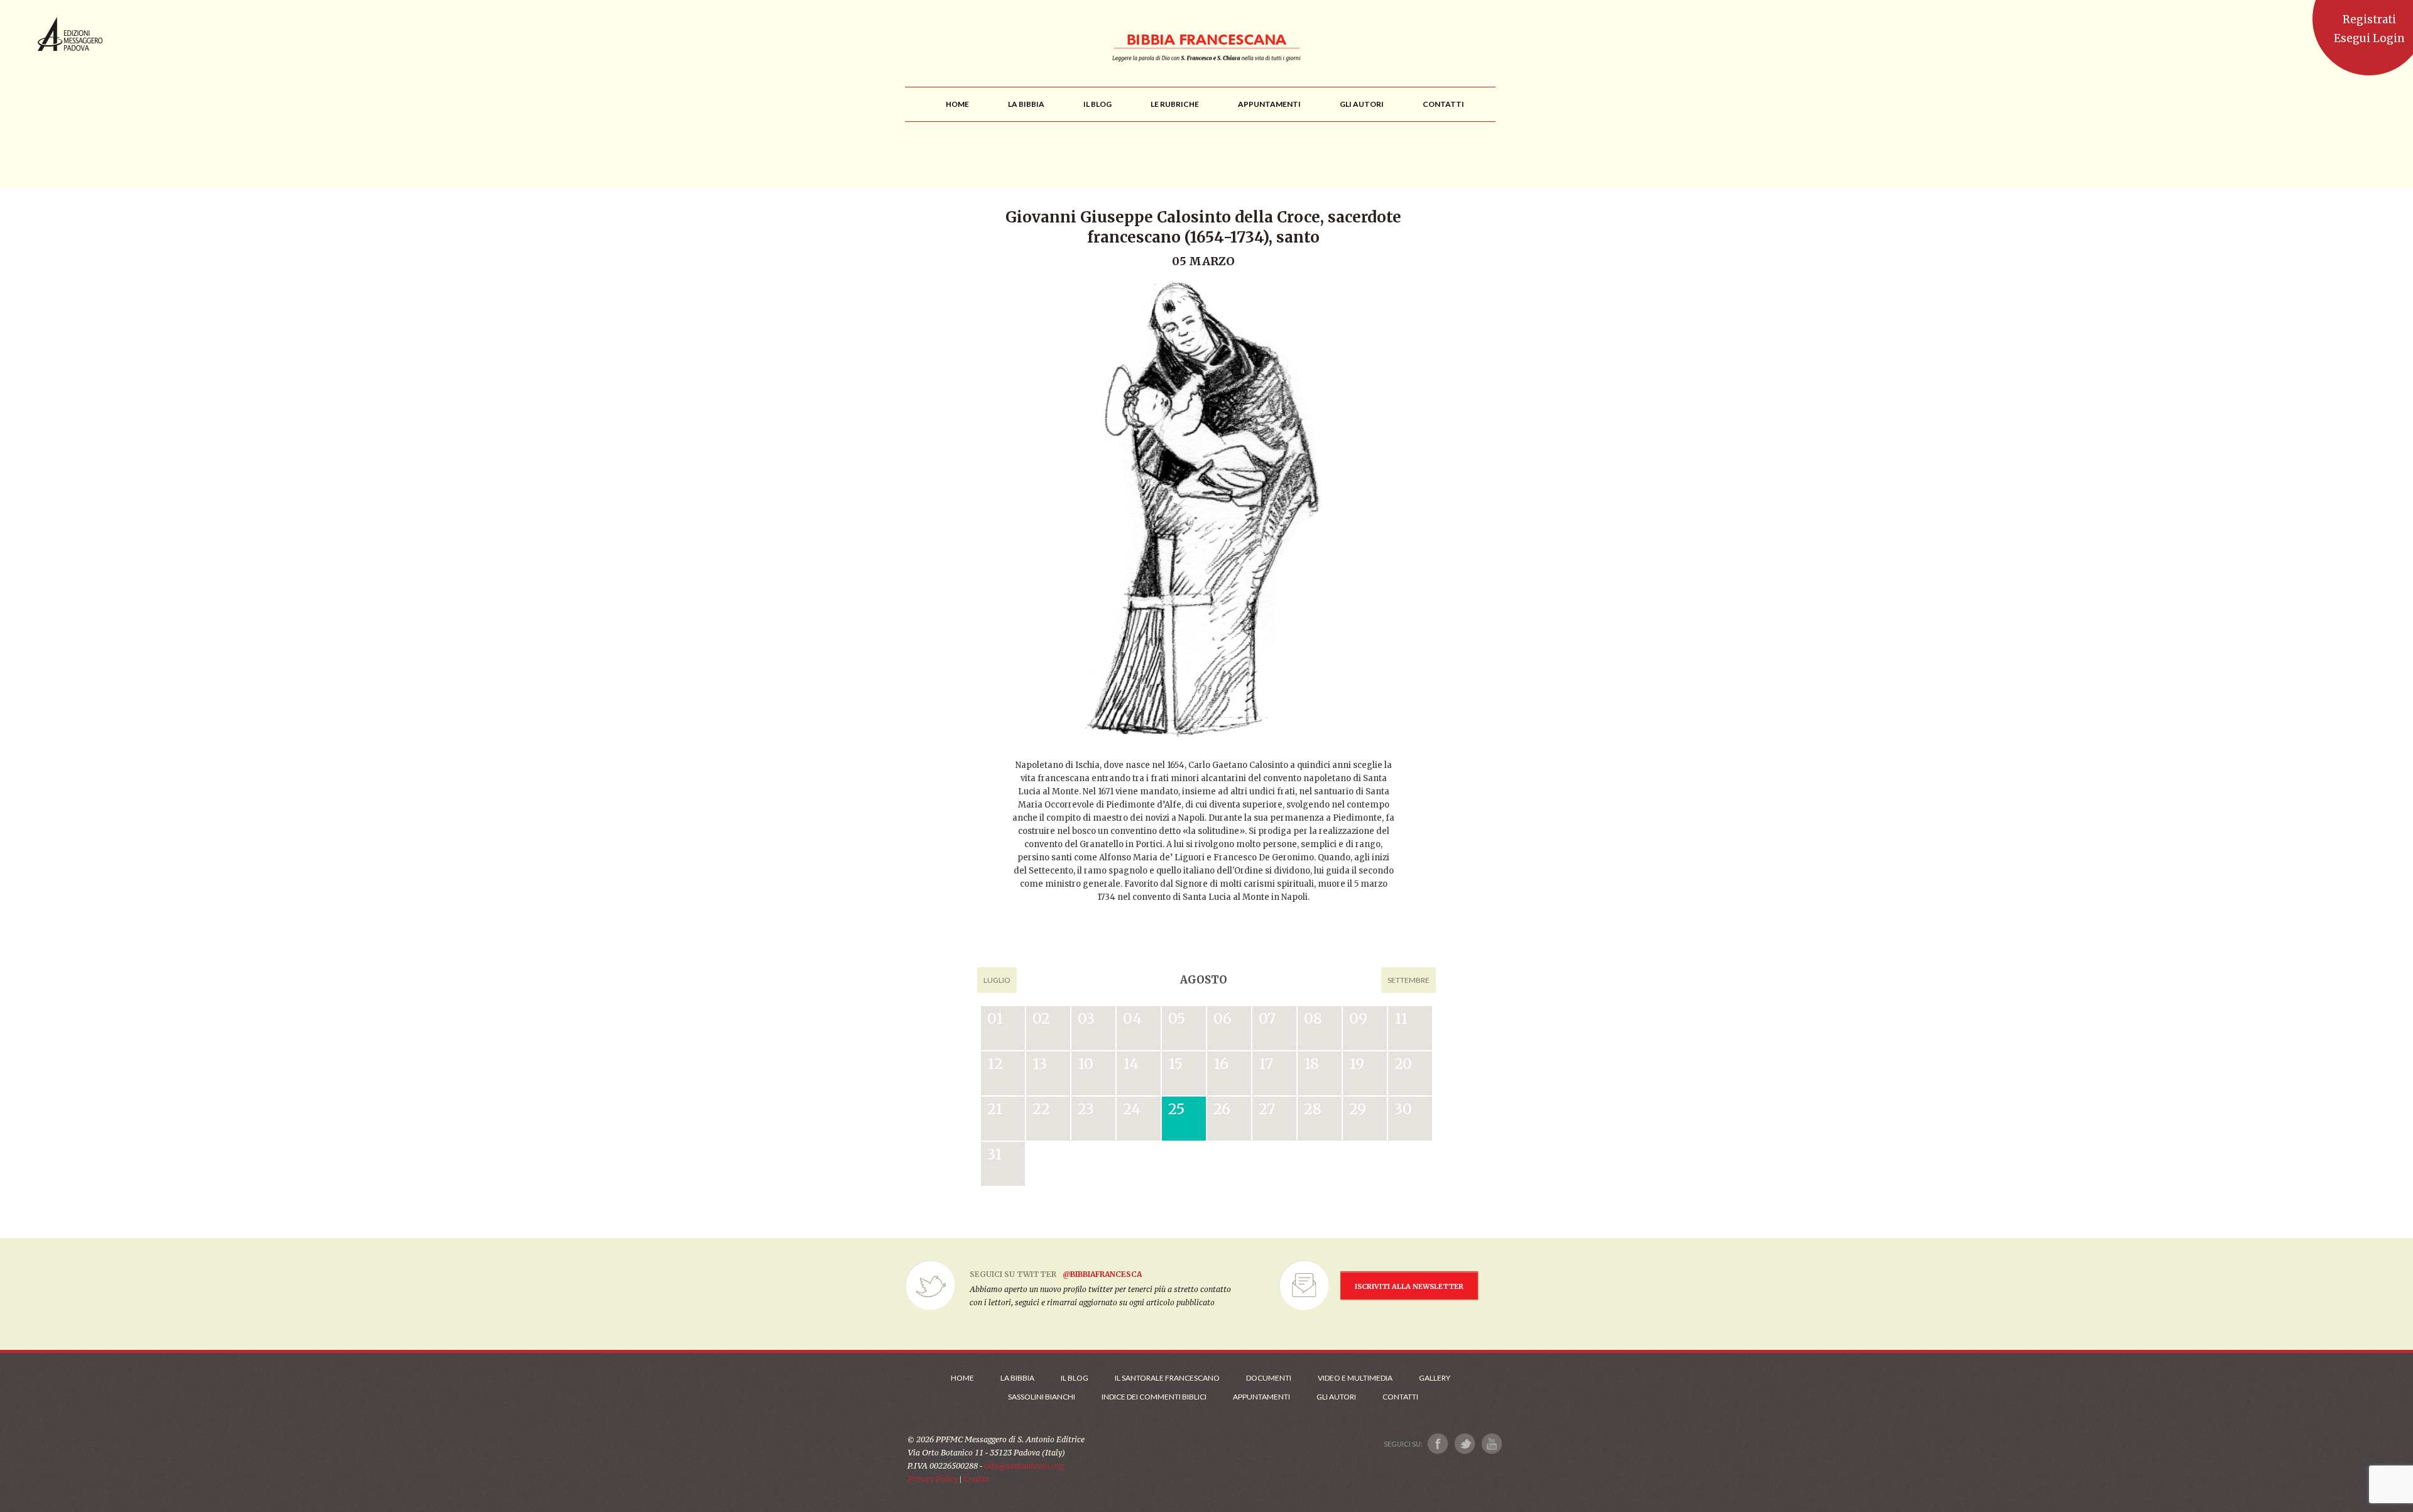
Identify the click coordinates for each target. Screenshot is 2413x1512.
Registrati (2369, 19)
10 (1086, 1064)
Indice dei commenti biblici (1154, 1397)
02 (1041, 1018)
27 (1267, 1109)
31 (994, 1154)
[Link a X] (1464, 1444)
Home (962, 1378)
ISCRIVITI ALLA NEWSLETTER (1409, 1286)
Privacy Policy (933, 1479)
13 (1040, 1064)
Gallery (1435, 1378)
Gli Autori (1336, 1397)
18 (1311, 1064)
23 (1086, 1109)
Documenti (1269, 1378)
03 (1086, 1018)
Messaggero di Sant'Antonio (70, 34)
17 (1266, 1064)
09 (1358, 1018)
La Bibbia (1017, 1378)
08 (1313, 1018)
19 (1357, 1064)
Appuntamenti (1261, 1397)
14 (1131, 1064)
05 (1177, 1018)
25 (1176, 1109)
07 (1267, 1018)
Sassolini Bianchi (1042, 1397)
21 (995, 1109)
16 (1221, 1064)
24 (1132, 1109)
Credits (976, 1479)
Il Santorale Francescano (1167, 1378)
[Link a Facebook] (1438, 1444)
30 (1403, 1109)
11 (1401, 1018)
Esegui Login (2369, 38)
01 (995, 1018)
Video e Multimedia (1355, 1378)
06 (1223, 1018)
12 (995, 1064)
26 (1222, 1109)
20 (1403, 1064)
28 (1313, 1109)
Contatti (1400, 1397)
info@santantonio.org (1024, 1466)
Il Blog (1075, 1378)
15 (1175, 1064)
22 (1041, 1109)
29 (1358, 1109)
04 (1132, 1018)
